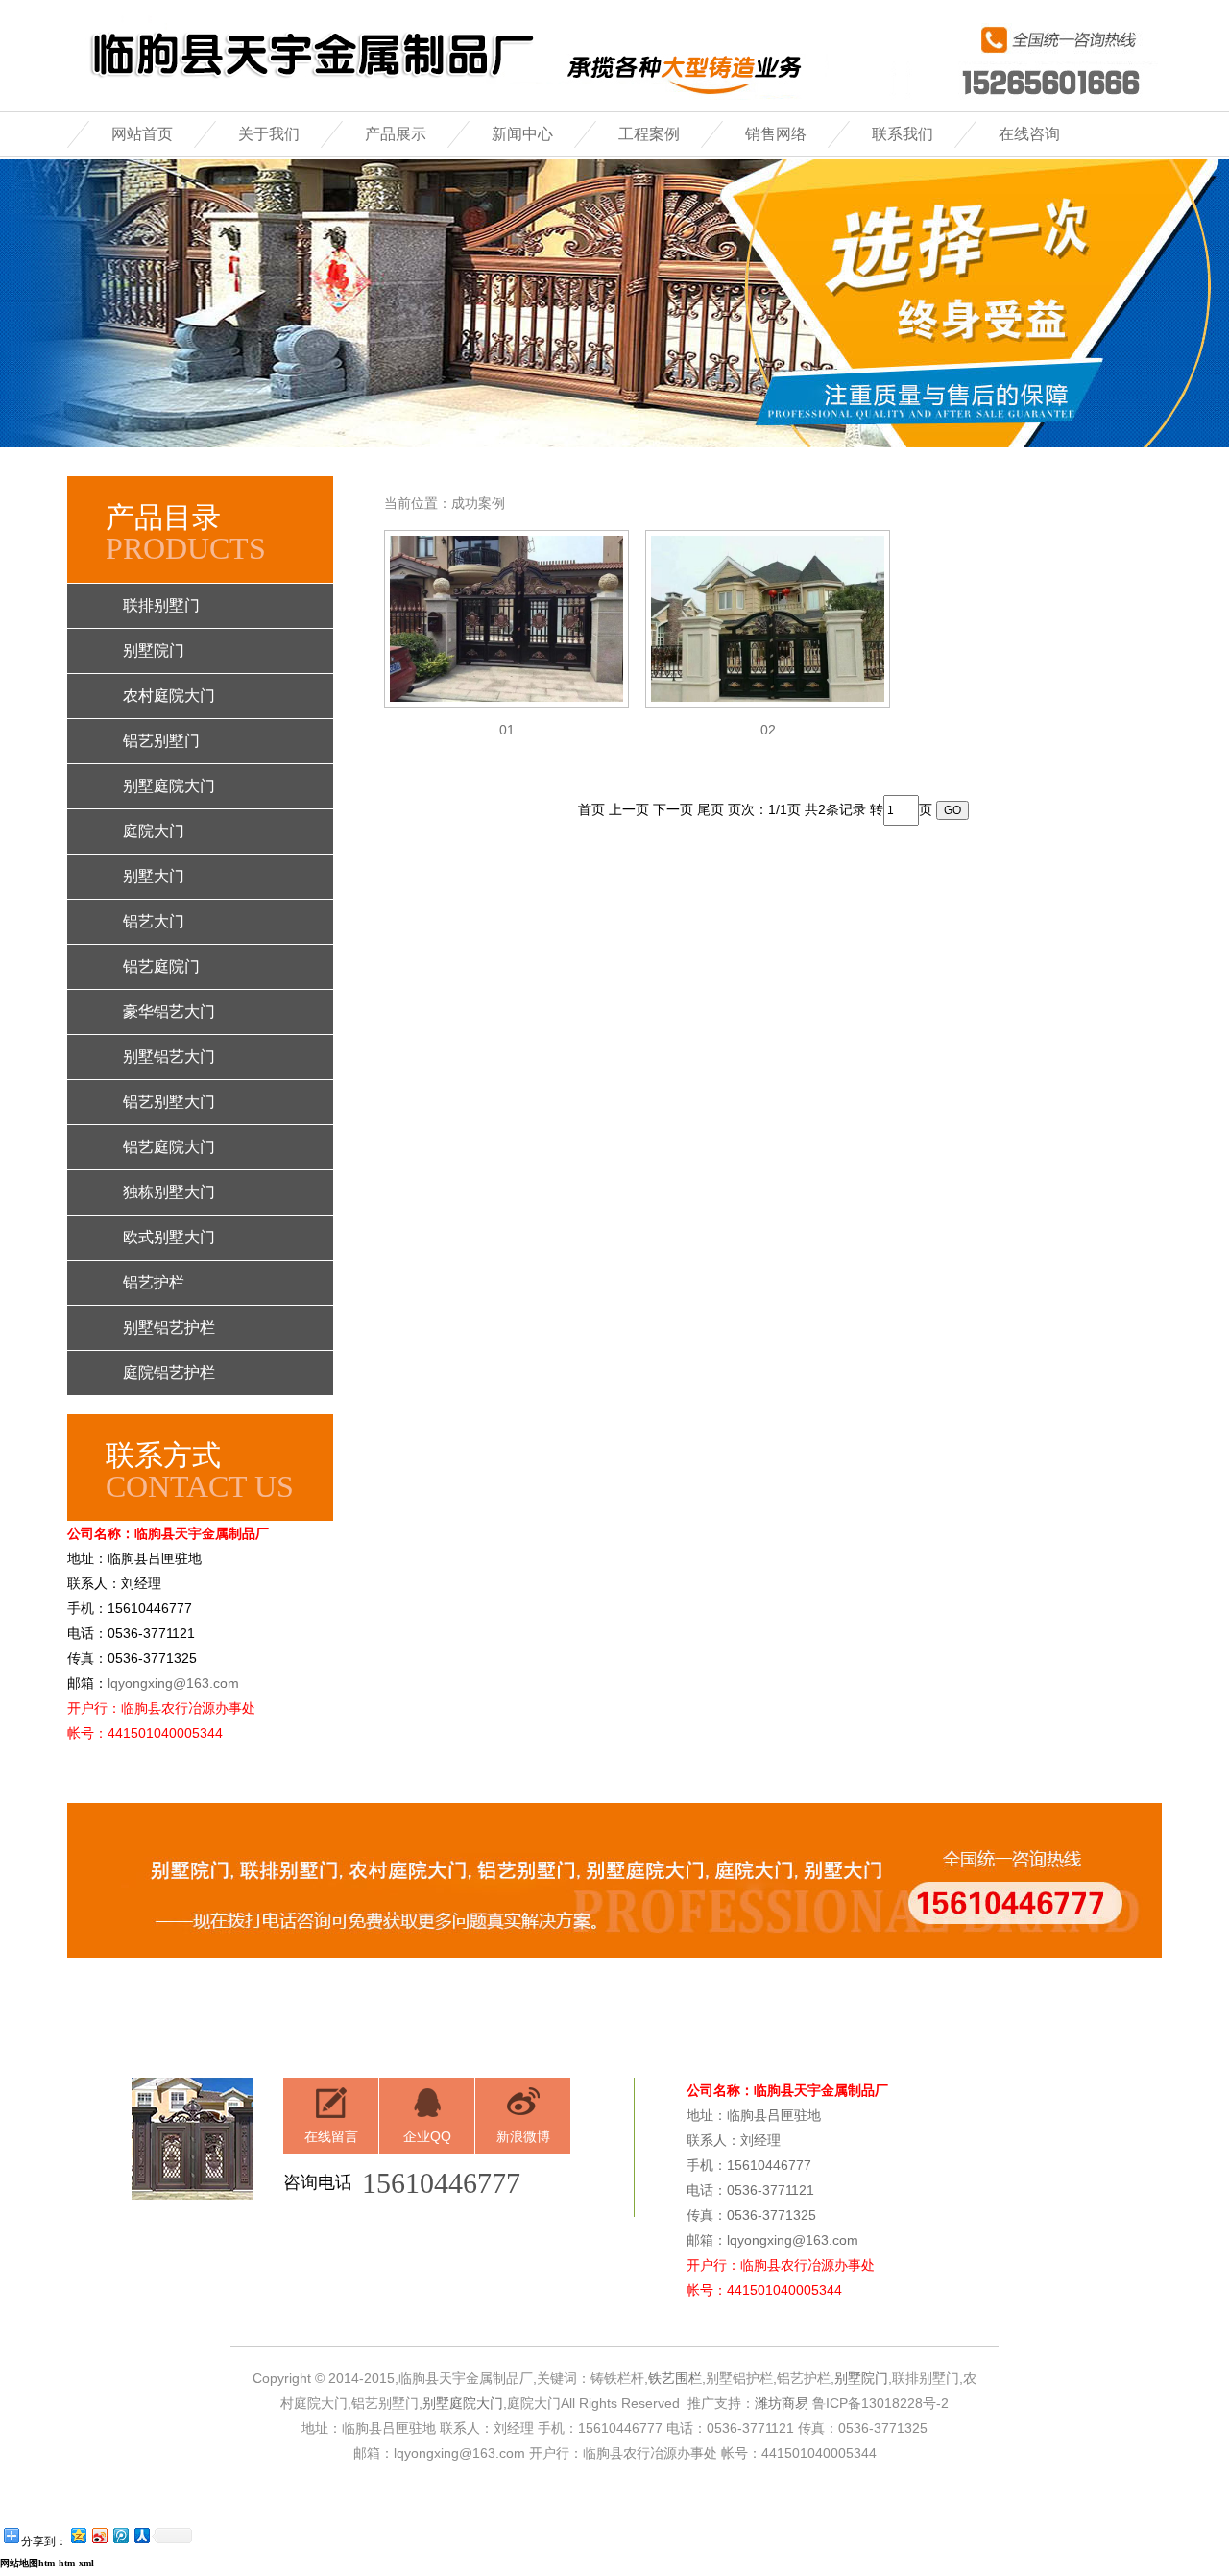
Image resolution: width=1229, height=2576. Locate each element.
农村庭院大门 (169, 696)
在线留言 (331, 2136)
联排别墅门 (161, 605)
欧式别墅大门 (169, 1237)
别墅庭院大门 (169, 786)
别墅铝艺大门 (169, 1057)
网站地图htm (27, 2563)
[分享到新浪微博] (99, 2535)
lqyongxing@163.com (173, 1683)
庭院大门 (154, 831)
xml (86, 2563)
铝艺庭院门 (161, 966)
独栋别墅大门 (169, 1192)
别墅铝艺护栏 (169, 1327)
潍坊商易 (782, 2403)
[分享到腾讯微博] (120, 2535)
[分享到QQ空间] (78, 2535)
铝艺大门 (154, 921)
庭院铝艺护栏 (169, 1372)
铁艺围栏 (675, 2378)
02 (768, 730)
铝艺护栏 (154, 1282)
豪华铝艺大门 (169, 1011)
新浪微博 (523, 2136)
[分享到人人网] (141, 2535)
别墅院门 (154, 650)
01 (507, 730)
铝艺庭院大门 (169, 1147)
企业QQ (427, 2136)
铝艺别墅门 (161, 741)
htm (67, 2563)
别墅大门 (154, 876)
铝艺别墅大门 (169, 1102)
